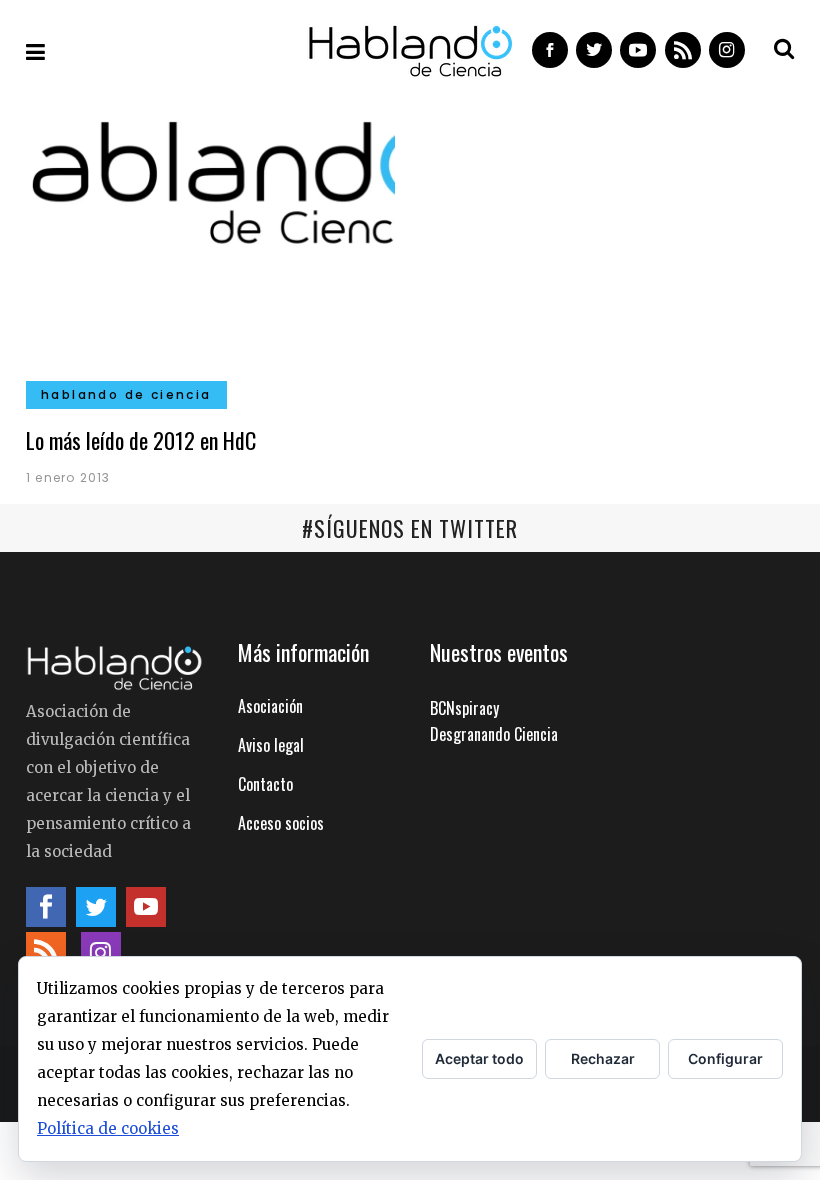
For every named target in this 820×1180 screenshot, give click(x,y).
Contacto (265, 784)
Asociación (270, 706)
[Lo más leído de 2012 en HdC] (210, 253)
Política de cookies (108, 1128)
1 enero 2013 (68, 477)
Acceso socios (281, 823)
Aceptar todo (479, 1058)
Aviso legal (271, 745)
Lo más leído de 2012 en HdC (141, 440)
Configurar (725, 1058)
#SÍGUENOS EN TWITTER (410, 528)
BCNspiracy (464, 708)
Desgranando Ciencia (494, 734)
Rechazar (603, 1058)
